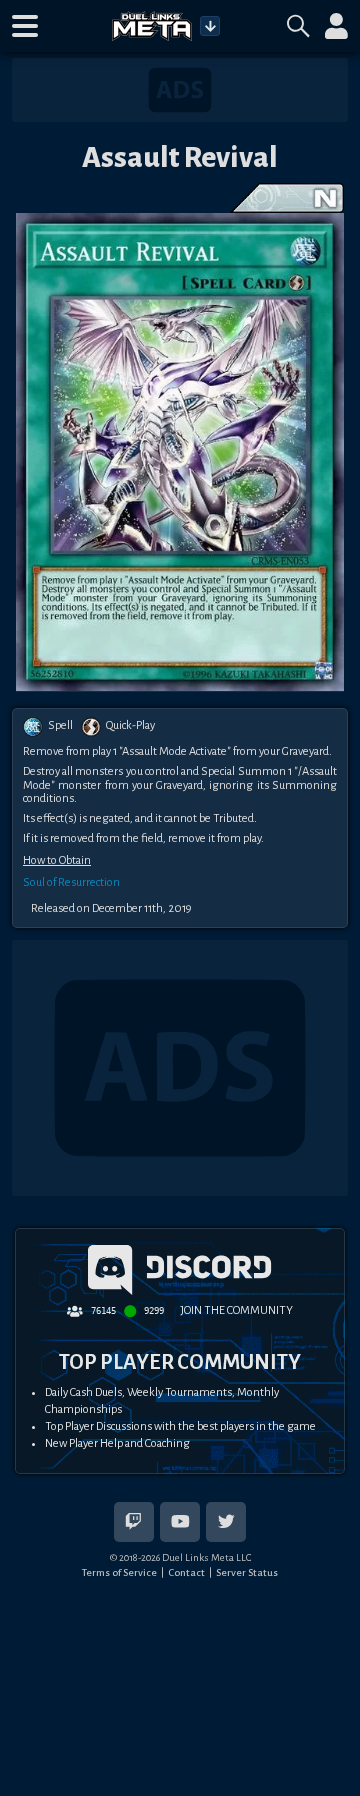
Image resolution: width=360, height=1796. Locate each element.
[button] (25, 26)
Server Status (247, 1572)
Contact (186, 1572)
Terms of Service (119, 1572)
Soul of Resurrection (71, 882)
